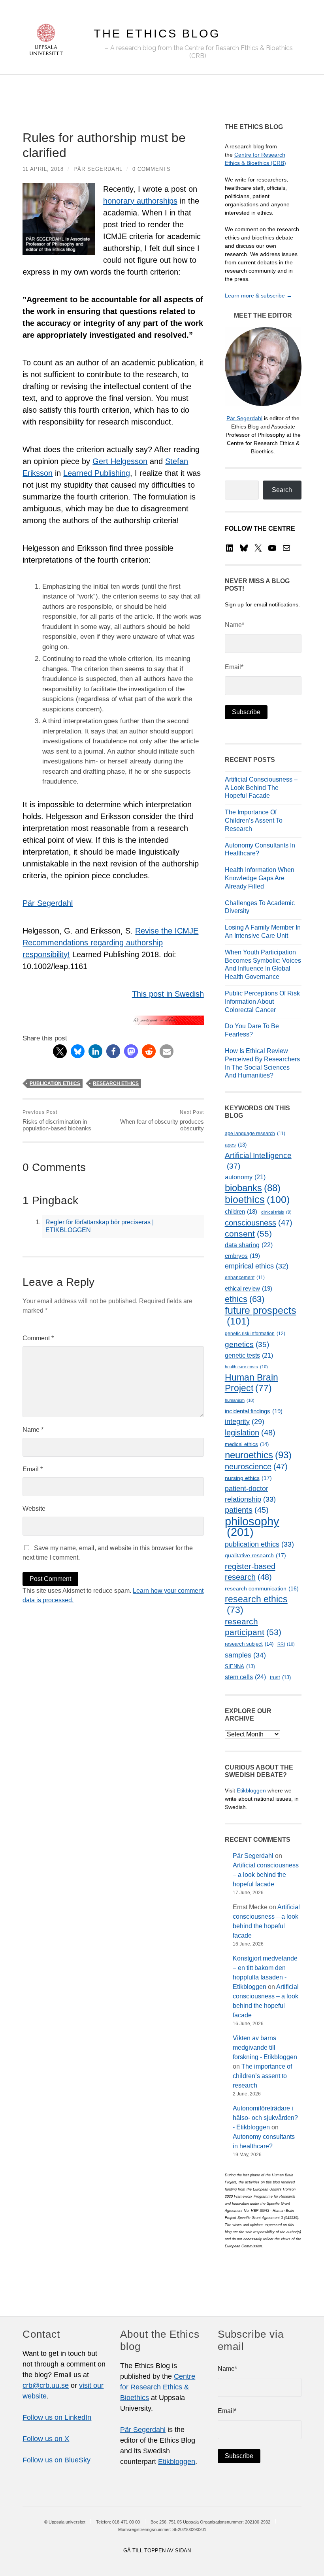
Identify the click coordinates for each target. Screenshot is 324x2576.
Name (33, 1430)
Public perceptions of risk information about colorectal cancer (262, 1002)
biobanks (253, 1188)
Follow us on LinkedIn (57, 2417)
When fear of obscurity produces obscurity (162, 1121)
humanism (240, 1400)
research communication (262, 1588)
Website (34, 1509)
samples (245, 1655)
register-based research (250, 1571)
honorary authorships (140, 201)
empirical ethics (257, 1266)
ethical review (249, 1288)
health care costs (246, 1367)
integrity (245, 1422)
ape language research (255, 1134)
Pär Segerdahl (98, 169)
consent (248, 1234)
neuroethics (258, 1455)
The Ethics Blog (157, 34)
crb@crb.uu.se (46, 2385)
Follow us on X (46, 2439)
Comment (38, 1338)
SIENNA (240, 1666)
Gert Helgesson (120, 461)
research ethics (116, 1083)
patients (247, 1510)
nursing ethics (248, 1478)
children (241, 1212)
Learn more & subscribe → (258, 296)
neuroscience (256, 1467)
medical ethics (247, 1444)
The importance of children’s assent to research (254, 820)
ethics (245, 1299)
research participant (253, 1627)
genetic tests (249, 1355)
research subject (249, 1644)
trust (280, 1677)
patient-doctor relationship (250, 1494)
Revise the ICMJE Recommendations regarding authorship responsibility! (110, 943)
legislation (250, 1432)
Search (282, 490)
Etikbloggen (251, 1790)
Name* (235, 625)
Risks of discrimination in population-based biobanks (57, 1121)
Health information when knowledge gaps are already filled (260, 878)
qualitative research (255, 1555)
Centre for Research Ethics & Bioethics (158, 2387)
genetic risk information (255, 1334)
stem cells (245, 1677)
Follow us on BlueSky (57, 2460)
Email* (234, 667)
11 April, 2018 (43, 169)
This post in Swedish (168, 994)
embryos (242, 1256)
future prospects (261, 1316)
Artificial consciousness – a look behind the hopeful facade (261, 788)
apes (236, 1145)
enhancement (245, 1278)
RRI (286, 1644)
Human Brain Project (251, 1383)
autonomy (245, 1177)
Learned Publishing (97, 473)
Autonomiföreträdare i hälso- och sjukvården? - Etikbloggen (265, 2118)
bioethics (257, 1200)
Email (33, 1469)
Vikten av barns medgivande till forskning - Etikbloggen (265, 2048)
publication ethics (55, 1083)
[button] (60, 1051)
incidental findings (254, 1411)
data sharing (249, 1245)
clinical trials (276, 1212)
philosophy (252, 1527)
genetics (247, 1344)
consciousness (259, 1223)
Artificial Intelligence (258, 1161)
